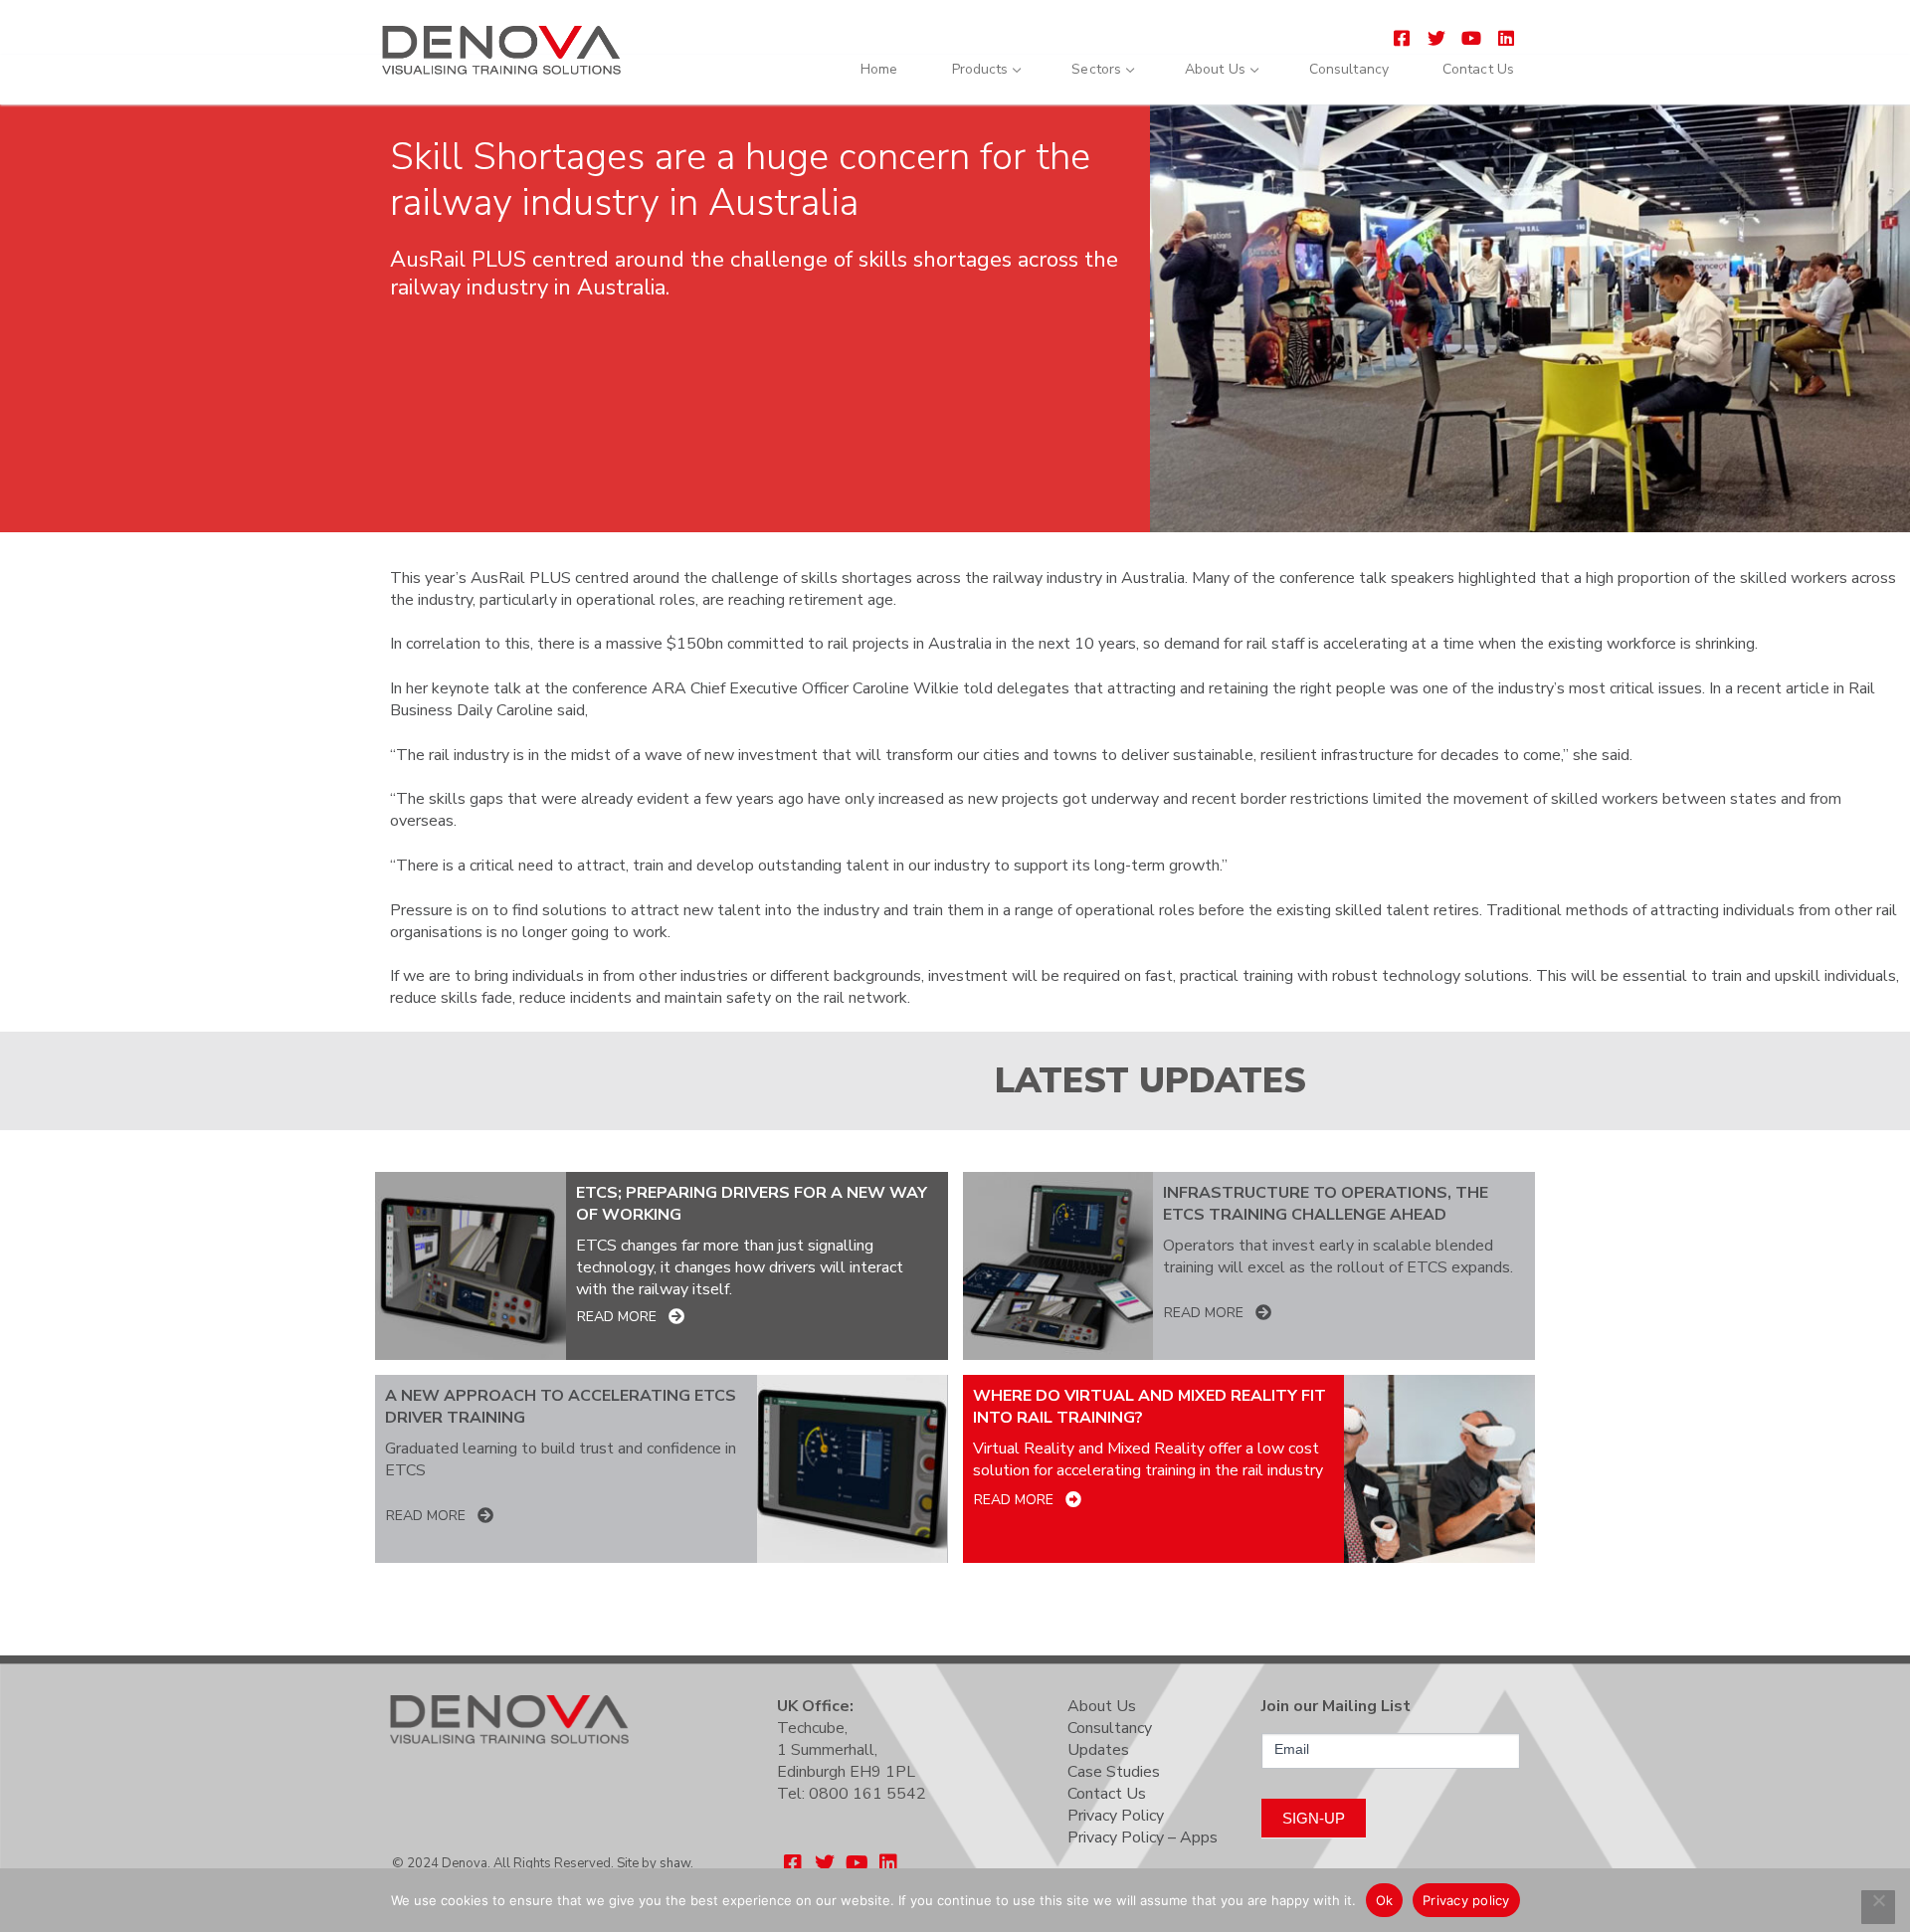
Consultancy (1110, 1728)
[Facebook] (1402, 37)
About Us (1102, 1706)
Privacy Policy (1116, 1816)
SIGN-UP (1314, 1818)
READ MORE (617, 1317)
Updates (1098, 1750)
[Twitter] (1437, 37)
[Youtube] (1471, 37)
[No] (1878, 1907)
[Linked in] (888, 1863)
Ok (1385, 1900)
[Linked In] (1506, 37)
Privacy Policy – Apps (1143, 1837)
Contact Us (1107, 1794)
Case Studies (1114, 1772)
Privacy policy (1466, 1900)
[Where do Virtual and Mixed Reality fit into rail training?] (1439, 1469)
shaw (675, 1863)
